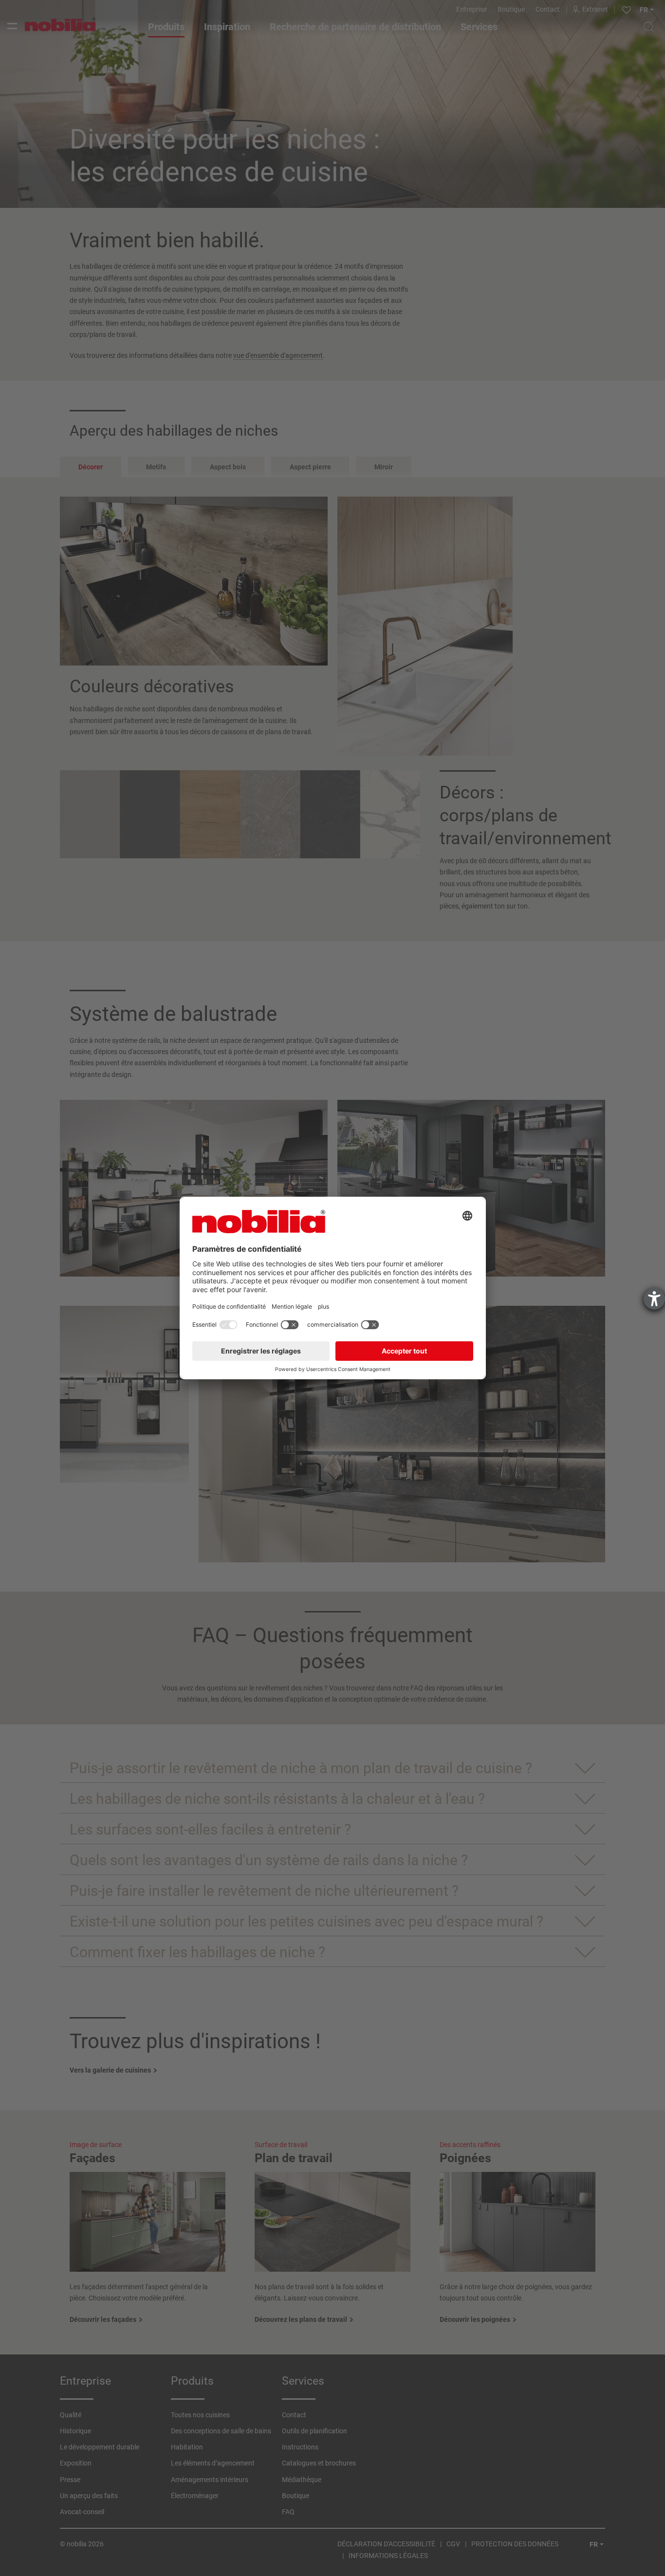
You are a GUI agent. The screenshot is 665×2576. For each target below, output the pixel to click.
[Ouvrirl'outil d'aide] (654, 1299)
